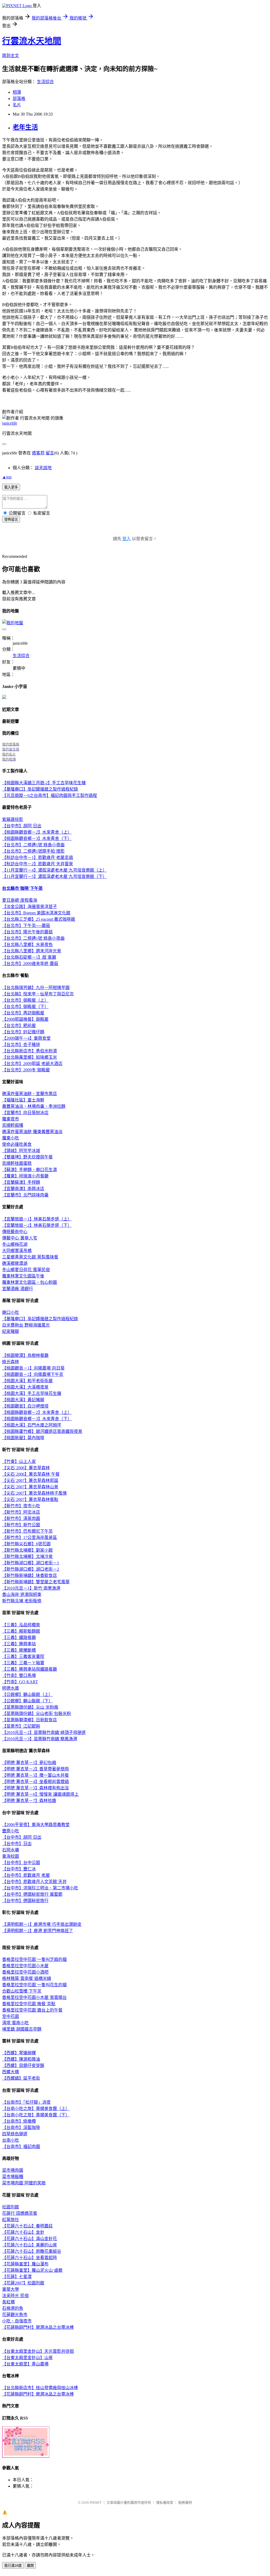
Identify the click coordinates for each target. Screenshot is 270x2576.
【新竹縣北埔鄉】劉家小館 (27, 1550)
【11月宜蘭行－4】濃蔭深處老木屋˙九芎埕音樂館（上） (54, 870)
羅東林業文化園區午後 (23, 1276)
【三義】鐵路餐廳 (19, 1638)
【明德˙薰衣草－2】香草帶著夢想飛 (35, 1769)
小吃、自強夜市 (17, 2321)
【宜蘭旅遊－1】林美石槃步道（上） (37, 1219)
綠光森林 (11, 1362)
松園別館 (11, 2207)
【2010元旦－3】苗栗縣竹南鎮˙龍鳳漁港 (40, 1739)
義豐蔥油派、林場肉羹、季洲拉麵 (34, 1106)
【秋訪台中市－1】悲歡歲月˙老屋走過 (38, 857)
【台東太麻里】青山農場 (25, 2364)
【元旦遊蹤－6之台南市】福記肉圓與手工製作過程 (50, 795)
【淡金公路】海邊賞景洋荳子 (30, 907)
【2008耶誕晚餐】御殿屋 (25, 1019)
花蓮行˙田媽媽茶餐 (20, 2213)
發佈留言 (11, 519)
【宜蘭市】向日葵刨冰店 (25, 1113)
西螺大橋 (11, 2072)
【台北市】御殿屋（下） (25, 1007)
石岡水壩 (11, 1850)
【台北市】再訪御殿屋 (23, 1013)
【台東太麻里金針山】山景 (27, 2358)
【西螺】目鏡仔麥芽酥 (23, 2066)
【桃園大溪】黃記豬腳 (23, 1400)
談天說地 (43, 468)
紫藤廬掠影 (13, 819)
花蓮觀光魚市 (15, 2315)
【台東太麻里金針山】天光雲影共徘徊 (38, 2351)
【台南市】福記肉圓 (21, 2147)
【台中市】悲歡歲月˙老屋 (26, 1875)
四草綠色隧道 (15, 2134)
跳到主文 (11, 56)
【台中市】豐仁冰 (19, 1869)
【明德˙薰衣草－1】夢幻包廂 (29, 1763)
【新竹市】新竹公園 (21, 1525)
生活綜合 (45, 82)
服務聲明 (185, 2503)
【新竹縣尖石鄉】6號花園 (26, 1544)
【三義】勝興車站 (19, 1644)
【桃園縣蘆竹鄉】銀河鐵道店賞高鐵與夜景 (42, 1431)
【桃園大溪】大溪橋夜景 (25, 1387)
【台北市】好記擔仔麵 (23, 1032)
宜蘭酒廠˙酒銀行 (18, 1289)
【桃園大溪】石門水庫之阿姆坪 (32, 1425)
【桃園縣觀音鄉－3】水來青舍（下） (37, 838)
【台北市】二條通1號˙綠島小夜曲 (33, 845)
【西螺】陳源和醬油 (21, 2059)
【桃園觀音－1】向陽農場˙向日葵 (33, 1368)
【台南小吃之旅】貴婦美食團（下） (36, 2115)
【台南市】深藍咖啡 (21, 2128)
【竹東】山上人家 (19, 1462)
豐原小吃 (11, 1831)
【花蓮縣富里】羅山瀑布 (25, 2264)
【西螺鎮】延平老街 (21, 2078)
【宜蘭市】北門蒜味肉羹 (25, 1195)
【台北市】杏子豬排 (21, 1045)
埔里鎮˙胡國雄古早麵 (22, 2029)
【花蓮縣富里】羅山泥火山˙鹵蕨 (32, 2270)
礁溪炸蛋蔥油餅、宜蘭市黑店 (30, 1094)
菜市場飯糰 (13, 2177)
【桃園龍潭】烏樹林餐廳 (25, 1355)
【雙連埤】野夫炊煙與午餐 (27, 1157)
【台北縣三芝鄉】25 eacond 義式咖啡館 (39, 919)
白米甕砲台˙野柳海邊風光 (26, 1325)
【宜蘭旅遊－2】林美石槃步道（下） (37, 1225)
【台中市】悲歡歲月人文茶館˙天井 (34, 1882)
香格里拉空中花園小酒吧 (25, 1972)
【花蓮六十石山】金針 (23, 2232)
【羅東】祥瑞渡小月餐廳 (25, 1176)
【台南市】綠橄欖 (19, 2121)
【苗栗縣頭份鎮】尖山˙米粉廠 (30, 1707)
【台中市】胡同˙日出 (22, 826)
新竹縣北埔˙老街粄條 (22, 1601)
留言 (50, 453)
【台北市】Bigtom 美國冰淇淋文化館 (36, 913)
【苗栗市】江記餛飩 (21, 1726)
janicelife (10, 423)
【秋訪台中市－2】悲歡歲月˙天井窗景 (38, 864)
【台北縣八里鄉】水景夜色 (27, 945)
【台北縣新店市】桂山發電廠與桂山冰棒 (40, 2388)
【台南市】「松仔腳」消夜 (26, 2102)
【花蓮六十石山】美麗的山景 (30, 2245)
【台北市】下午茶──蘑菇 (26, 926)
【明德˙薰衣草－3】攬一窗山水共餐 (35, 1775)
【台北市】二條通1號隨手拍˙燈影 (33, 851)
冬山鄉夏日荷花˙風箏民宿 (26, 1270)
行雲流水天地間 (32, 41)
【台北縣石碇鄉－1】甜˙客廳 (29, 957)
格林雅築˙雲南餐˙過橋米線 (27, 1978)
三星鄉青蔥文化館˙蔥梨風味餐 (30, 1257)
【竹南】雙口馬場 (19, 1676)
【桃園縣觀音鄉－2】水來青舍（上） (37, 832)
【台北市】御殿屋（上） (25, 1000)
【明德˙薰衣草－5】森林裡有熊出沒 (35, 1788)
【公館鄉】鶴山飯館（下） (27, 1701)
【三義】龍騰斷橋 (19, 1650)
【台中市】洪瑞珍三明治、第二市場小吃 (40, 1888)
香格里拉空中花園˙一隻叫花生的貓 (34, 1985)
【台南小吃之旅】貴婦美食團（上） (36, 2109)
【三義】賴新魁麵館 (21, 1631)
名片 (17, 105)
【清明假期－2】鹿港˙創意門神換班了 (38, 1931)
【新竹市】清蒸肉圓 (21, 1518)
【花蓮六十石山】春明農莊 (27, 2226)
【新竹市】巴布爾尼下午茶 (27, 1531)
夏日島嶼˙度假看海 (20, 900)
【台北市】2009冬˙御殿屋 (26, 1070)
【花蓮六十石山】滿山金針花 (30, 2239)
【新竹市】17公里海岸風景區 (30, 1537)
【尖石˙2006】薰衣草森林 (26, 1468)
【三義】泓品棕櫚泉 (21, 1625)
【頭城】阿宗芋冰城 (21, 1151)
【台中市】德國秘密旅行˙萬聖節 (32, 1894)
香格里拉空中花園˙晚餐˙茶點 (29, 2004)
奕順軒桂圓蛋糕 (17, 1163)
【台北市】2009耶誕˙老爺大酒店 (32, 1064)
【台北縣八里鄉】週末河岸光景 (32, 951)
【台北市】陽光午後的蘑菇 (27, 932)
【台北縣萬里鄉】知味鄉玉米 (30, 1057)
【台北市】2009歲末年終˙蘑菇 (30, 964)
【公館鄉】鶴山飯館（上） (27, 1695)
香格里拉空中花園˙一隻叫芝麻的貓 (34, 1959)
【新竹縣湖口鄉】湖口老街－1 (31, 1563)
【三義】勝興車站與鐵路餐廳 (30, 1669)
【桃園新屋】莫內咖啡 (23, 1438)
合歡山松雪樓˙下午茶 (22, 1991)
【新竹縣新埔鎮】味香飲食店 (30, 1575)
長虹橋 (8, 2302)
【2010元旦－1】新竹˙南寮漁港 (31, 1588)
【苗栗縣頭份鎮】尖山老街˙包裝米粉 (37, 1714)
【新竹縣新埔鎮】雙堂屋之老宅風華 (36, 1582)
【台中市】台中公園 (21, 1863)
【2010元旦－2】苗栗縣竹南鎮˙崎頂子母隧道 (44, 1733)
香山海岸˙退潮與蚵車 (22, 1594)
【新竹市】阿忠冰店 (21, 1512)
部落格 (19, 99)
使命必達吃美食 (17, 1144)
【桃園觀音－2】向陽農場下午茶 (33, 1374)
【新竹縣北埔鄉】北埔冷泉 (27, 1556)
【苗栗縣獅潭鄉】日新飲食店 (30, 1720)
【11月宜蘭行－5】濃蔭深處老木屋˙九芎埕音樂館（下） (54, 876)
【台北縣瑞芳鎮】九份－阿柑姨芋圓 (36, 988)
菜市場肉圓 (13, 2170)
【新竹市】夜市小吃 (21, 1506)
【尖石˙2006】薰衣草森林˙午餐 (31, 1474)
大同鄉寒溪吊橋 (17, 1251)
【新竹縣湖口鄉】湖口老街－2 (31, 1569)
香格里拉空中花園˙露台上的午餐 (32, 2010)
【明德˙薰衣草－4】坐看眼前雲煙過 (35, 1782)
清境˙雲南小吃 (15, 2023)
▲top (7, 477)
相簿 (17, 92)
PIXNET (96, 2503)
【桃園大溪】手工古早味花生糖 (32, 1393)
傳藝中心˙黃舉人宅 (20, 1238)
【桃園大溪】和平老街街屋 (27, 1381)
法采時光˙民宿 (15, 2296)
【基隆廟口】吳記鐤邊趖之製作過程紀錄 (40, 789)
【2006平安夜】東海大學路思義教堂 (36, 1825)
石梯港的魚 (13, 2308)
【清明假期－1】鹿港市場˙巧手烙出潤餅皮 (42, 1924)
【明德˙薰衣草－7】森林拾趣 (29, 1801)
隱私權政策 (165, 2503)
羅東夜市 (11, 1119)
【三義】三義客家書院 (23, 1657)
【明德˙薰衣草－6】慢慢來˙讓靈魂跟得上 (40, 1794)
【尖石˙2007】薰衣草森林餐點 (30, 1500)
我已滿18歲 (13, 2566)
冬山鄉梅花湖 (15, 1244)
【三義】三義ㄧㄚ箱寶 (23, 1663)
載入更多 (11, 487)
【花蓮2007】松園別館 (23, 2283)
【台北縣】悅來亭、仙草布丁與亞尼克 (38, 994)
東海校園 (11, 1856)
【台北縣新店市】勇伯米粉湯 (30, 1051)
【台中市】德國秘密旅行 (25, 1901)
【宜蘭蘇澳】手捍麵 (21, 1182)
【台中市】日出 (17, 1844)
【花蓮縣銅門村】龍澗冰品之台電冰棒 (38, 2327)
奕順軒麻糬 (13, 1125)
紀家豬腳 (11, 1331)
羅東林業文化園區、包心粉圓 (30, 1282)
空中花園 (11, 2016)
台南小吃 (11, 2140)
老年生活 (25, 127)
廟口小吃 (11, 1312)
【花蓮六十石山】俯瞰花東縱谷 (32, 2251)
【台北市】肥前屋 (19, 1026)
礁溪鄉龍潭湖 (15, 1263)
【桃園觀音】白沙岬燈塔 (25, 1406)
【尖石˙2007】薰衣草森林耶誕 (30, 1481)
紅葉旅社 (11, 2220)
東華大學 (11, 2289)
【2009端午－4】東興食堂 (26, 1038)
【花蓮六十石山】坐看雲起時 (30, 2258)
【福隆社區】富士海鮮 (23, 1100)
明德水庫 (11, 1688)
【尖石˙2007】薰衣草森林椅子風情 (34, 1493)
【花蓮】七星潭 (17, 2277)
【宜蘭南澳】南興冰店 (23, 1189)
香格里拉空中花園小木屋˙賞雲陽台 (34, 1997)
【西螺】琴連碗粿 (19, 2053)
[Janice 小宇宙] (4, 698)
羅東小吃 (11, 1138)
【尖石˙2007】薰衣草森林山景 (30, 1487)
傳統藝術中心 (15, 1232)
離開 (30, 2566)
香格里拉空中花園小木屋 (25, 1966)
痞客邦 (38, 453)
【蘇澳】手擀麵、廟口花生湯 (30, 1170)
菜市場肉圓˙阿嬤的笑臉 (24, 2183)
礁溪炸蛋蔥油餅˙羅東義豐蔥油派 (32, 1132)
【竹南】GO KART (20, 1682)
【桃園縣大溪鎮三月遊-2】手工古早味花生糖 (44, 783)
